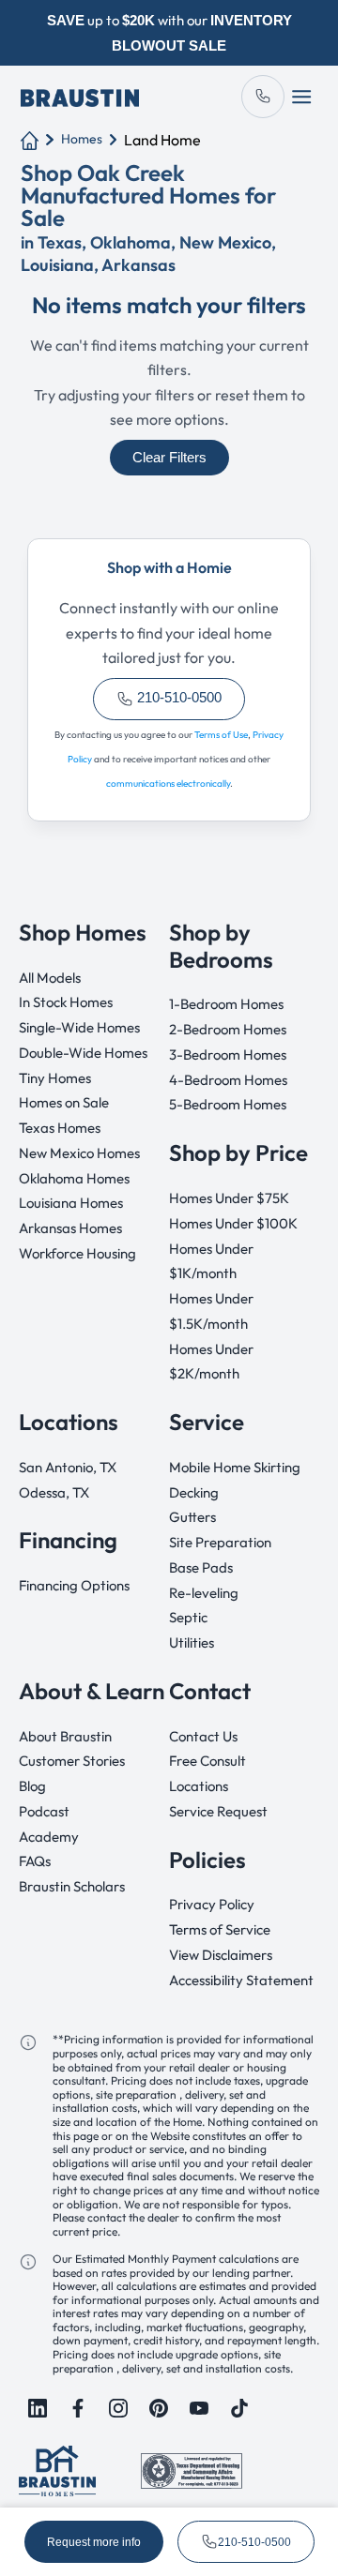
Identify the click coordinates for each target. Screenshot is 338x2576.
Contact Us (203, 1736)
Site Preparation (220, 1542)
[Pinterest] (159, 2408)
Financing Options (74, 1585)
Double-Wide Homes (83, 1053)
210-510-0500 (177, 698)
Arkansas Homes (70, 1228)
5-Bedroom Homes (228, 1104)
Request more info (94, 2542)
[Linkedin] (38, 2408)
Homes (82, 139)
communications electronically (168, 783)
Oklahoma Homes (74, 1178)
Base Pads (201, 1567)
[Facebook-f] (78, 2408)
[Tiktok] (239, 2408)
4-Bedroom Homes (228, 1080)
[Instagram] (118, 2408)
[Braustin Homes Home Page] (80, 96)
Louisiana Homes (71, 1203)
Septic (188, 1617)
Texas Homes (60, 1128)
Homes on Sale (64, 1102)
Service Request (218, 1811)
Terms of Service (220, 1929)
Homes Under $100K (233, 1223)
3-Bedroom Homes (228, 1055)
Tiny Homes (55, 1078)
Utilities (192, 1642)
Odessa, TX (54, 1492)
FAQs (35, 1861)
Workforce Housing (77, 1253)
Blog (32, 1786)
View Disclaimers (221, 1955)
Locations (199, 1786)
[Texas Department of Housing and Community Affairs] (192, 2469)
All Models (50, 978)
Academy (49, 1837)
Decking (194, 1492)
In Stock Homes (66, 1002)
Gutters (192, 1517)
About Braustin (65, 1736)
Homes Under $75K (229, 1198)
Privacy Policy (212, 1904)
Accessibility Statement (241, 1980)
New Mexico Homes (79, 1153)
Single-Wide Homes (79, 1027)
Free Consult (207, 1761)
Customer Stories (72, 1761)
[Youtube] (199, 2408)
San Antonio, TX (68, 1467)
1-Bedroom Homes (226, 1004)
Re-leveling (204, 1593)
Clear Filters (169, 458)
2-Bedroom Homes (228, 1029)
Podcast (44, 1811)
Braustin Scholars (72, 1886)
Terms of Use (221, 735)
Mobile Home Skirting (235, 1467)
